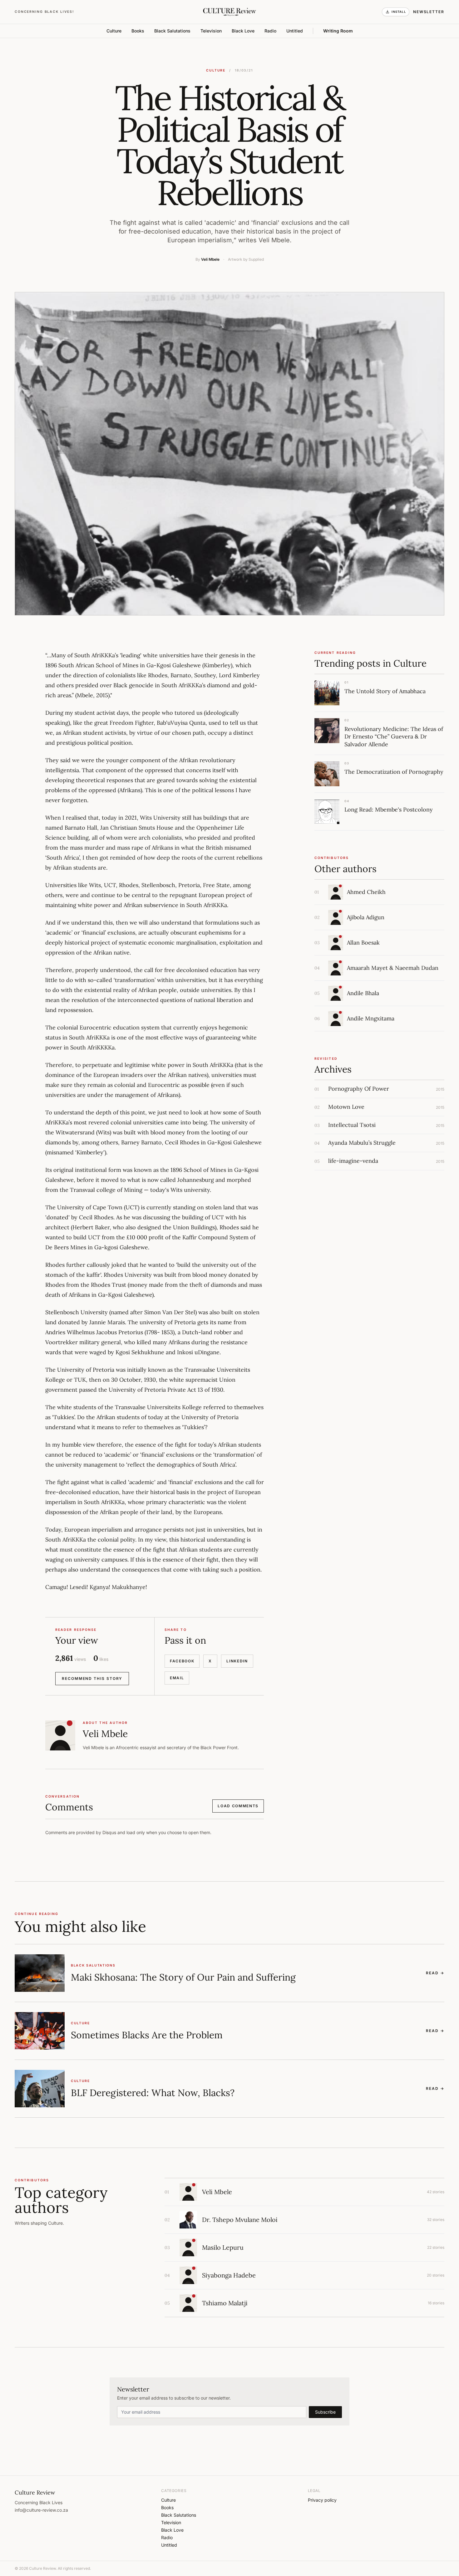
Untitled (295, 31)
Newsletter (429, 12)
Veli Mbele (210, 259)
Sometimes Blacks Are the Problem (147, 2035)
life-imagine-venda (353, 1161)
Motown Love (346, 1107)
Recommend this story (92, 1678)
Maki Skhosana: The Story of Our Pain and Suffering (183, 1977)
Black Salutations (172, 31)
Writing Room (338, 31)
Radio (270, 31)
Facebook (182, 1661)
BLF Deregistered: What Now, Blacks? (153, 2093)
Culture (114, 31)
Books (138, 31)
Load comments (238, 1806)
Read (435, 1973)
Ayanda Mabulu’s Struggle (362, 1143)
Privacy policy (322, 2500)
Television (211, 31)
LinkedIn (237, 1661)
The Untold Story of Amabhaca (385, 691)
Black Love (243, 31)
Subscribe (325, 2412)
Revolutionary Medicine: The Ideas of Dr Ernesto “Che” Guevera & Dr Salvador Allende (394, 737)
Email (177, 1678)
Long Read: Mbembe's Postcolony (389, 809)
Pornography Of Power (359, 1089)
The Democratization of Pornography (394, 772)
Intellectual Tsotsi (352, 1125)
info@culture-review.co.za (41, 2510)
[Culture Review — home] (229, 12)
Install (399, 12)
